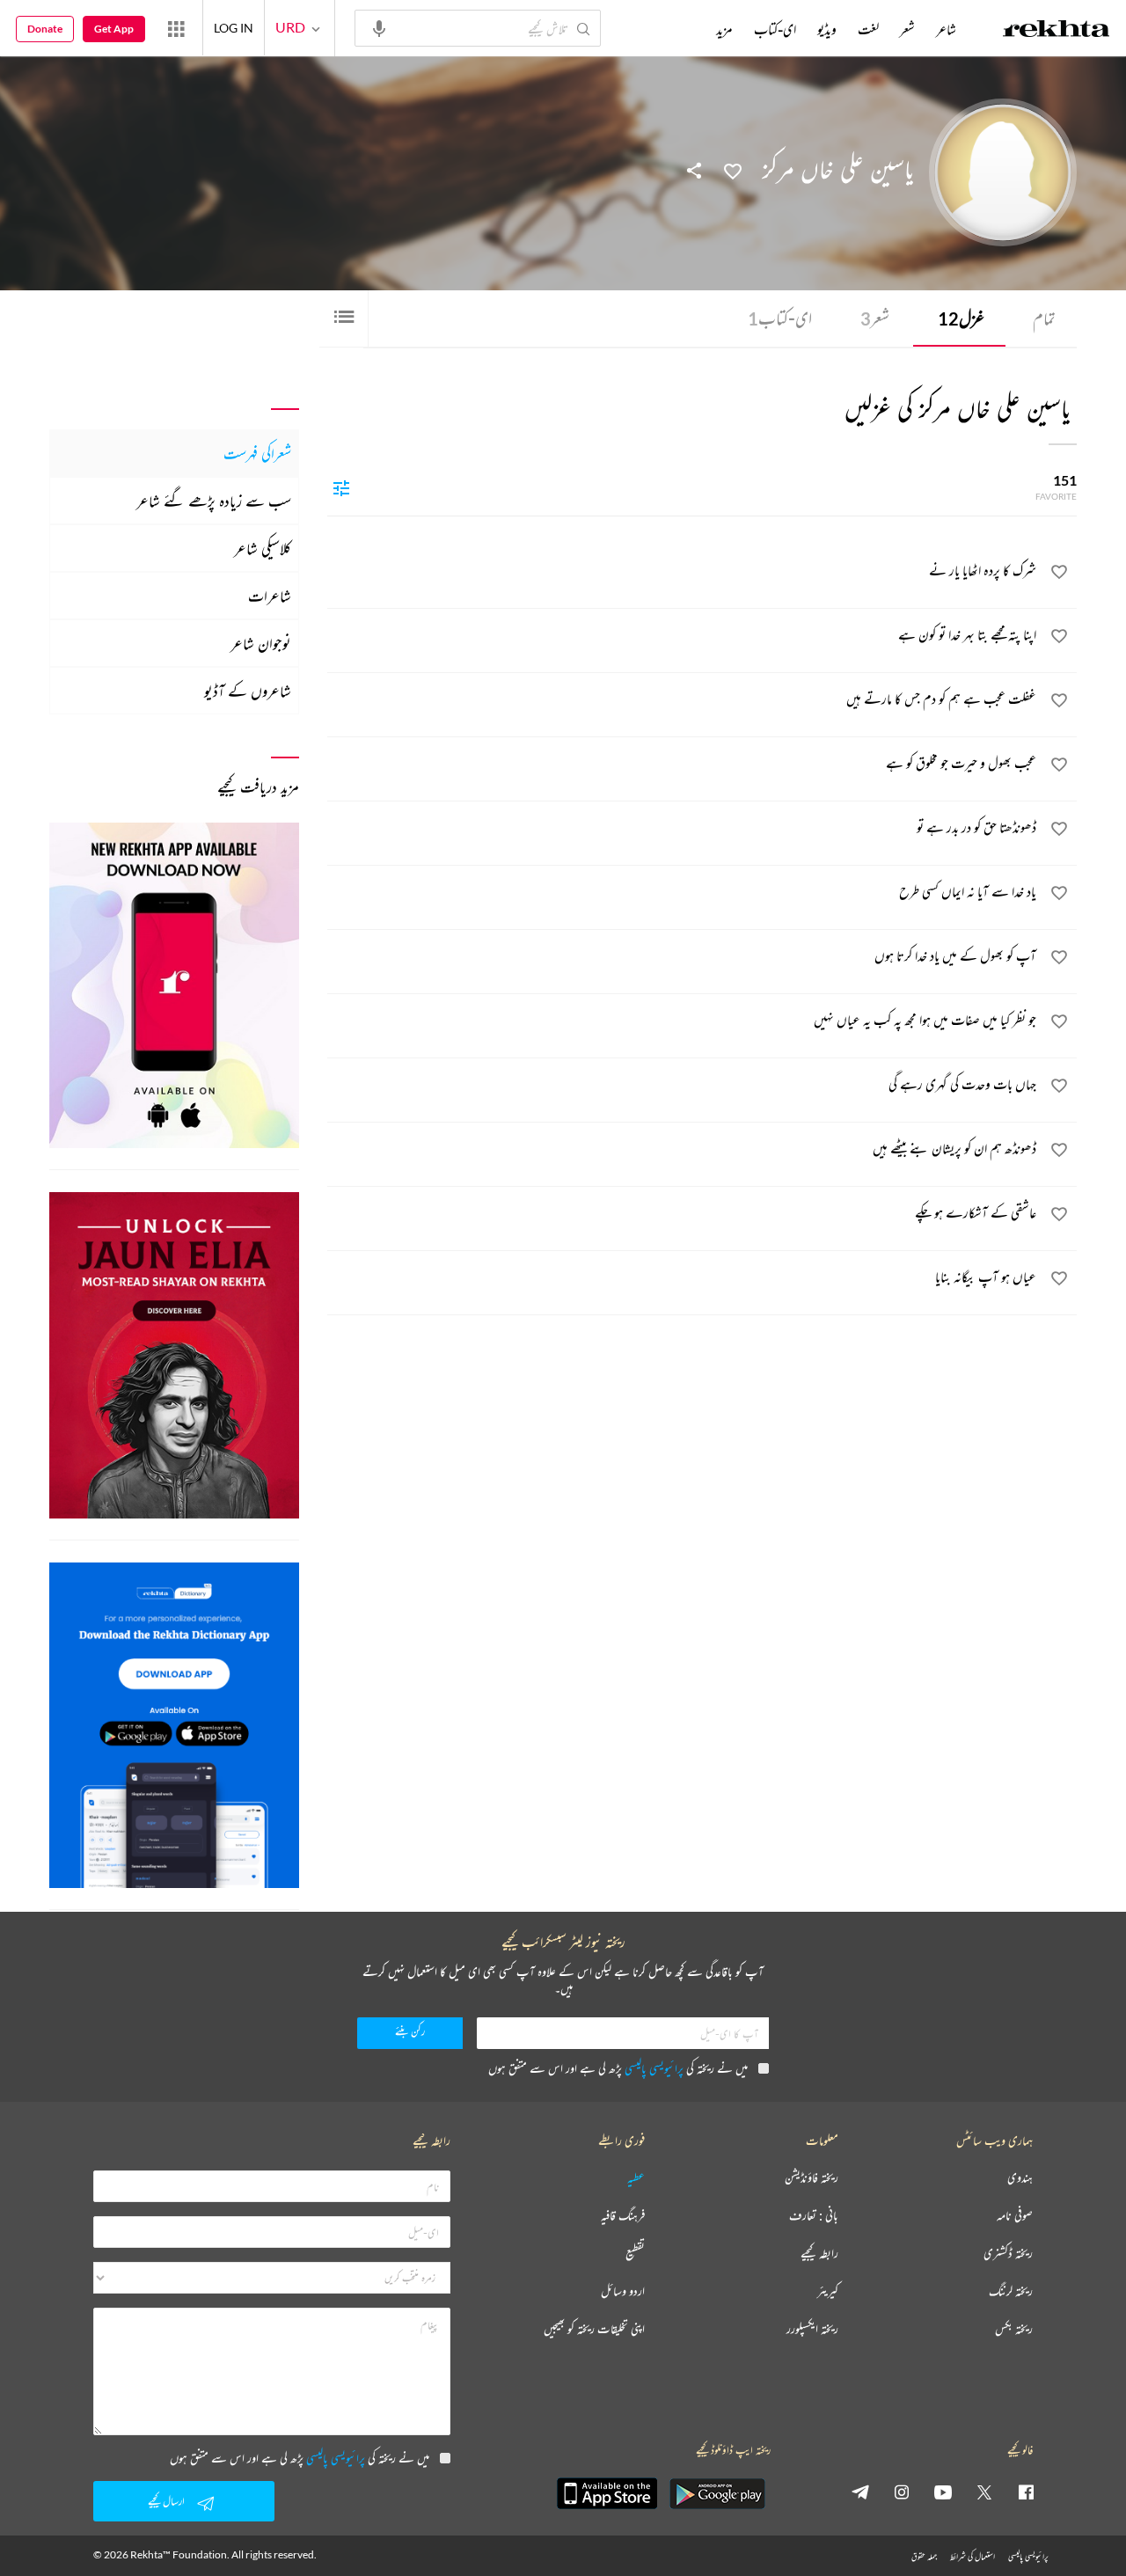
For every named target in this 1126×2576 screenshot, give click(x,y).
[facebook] (1026, 2492)
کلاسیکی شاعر (263, 548)
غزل (961, 318)
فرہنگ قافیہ (623, 2216)
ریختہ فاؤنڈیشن (812, 2178)
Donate (45, 29)
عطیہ (636, 2178)
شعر (875, 318)
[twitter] (984, 2492)
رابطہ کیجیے (819, 2254)
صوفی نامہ (1015, 2216)
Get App (114, 29)
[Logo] (1057, 31)
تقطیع (635, 2254)
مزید (724, 29)
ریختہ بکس (1014, 2329)
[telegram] (860, 2492)
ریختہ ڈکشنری (1008, 2254)
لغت (868, 29)
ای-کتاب (780, 318)
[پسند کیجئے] (733, 170)
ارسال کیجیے (166, 2501)
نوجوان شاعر (261, 643)
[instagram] (902, 2492)
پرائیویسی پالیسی (654, 2068)
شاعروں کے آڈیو (248, 691)
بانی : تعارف (814, 2216)
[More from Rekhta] (176, 28)
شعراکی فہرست (257, 453)
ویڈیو (827, 29)
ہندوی (1020, 2178)
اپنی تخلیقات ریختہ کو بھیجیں (594, 2329)
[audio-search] (379, 27)
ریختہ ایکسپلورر (812, 2329)
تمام (1044, 318)
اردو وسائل (623, 2291)
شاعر (946, 29)
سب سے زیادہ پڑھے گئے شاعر (214, 501)
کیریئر (828, 2291)
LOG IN (234, 28)
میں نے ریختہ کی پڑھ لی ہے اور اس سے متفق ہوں (618, 2068)
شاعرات (270, 596)
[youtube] (943, 2492)
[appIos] (607, 2493)
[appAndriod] (717, 2493)
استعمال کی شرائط (972, 2556)
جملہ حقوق (924, 2556)
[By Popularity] (341, 487)
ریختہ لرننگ (1011, 2291)
